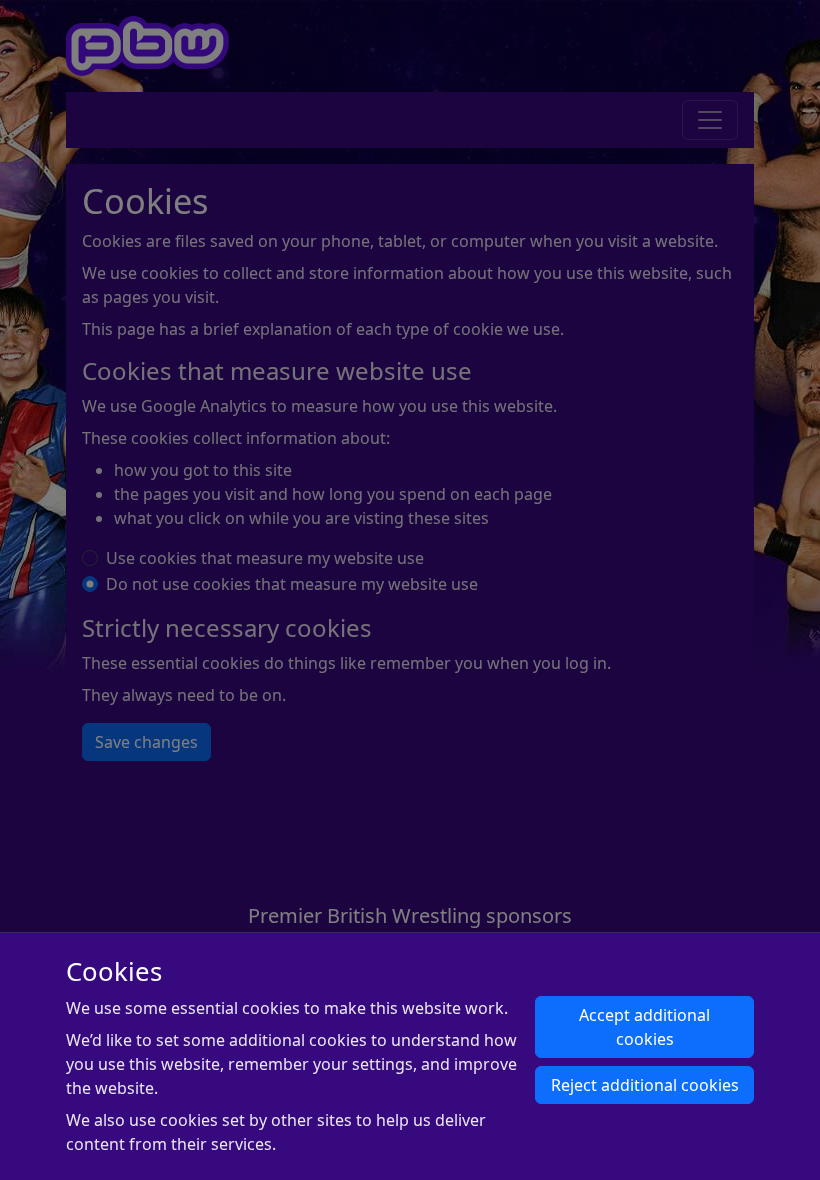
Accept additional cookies (644, 1027)
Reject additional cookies (645, 1085)
